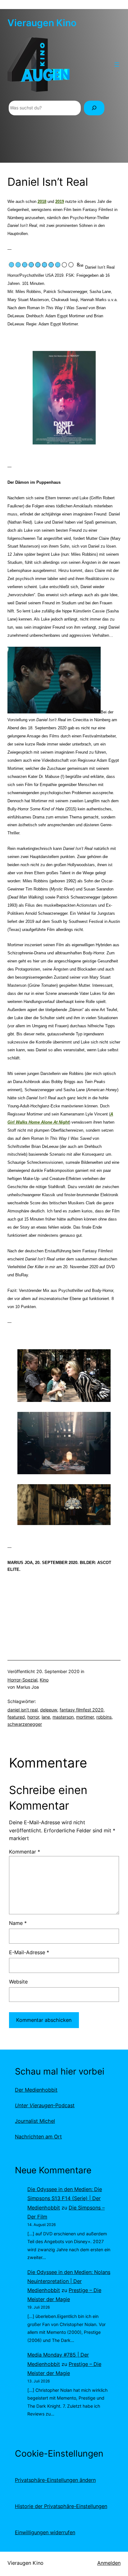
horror (33, 1717)
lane (46, 1717)
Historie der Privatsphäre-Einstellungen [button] (61, 2506)
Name (18, 1923)
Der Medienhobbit (36, 2090)
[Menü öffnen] (117, 65)
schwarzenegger (25, 1724)
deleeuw (49, 1710)
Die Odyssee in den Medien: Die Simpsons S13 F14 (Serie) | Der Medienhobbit (65, 2198)
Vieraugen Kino (42, 23)
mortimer (85, 1717)
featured (16, 1717)
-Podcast (45, 2105)
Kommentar (25, 1852)
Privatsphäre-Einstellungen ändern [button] (55, 2480)
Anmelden (109, 2563)
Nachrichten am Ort (38, 2137)
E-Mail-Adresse (29, 1952)
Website (18, 1982)
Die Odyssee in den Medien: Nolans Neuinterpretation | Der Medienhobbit (69, 2281)
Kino (44, 1680)
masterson (63, 1717)
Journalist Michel (35, 2121)
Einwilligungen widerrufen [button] (45, 2532)
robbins (104, 1717)
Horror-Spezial (22, 1680)
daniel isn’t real (23, 1710)
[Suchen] (94, 108)
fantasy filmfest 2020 (82, 1710)
